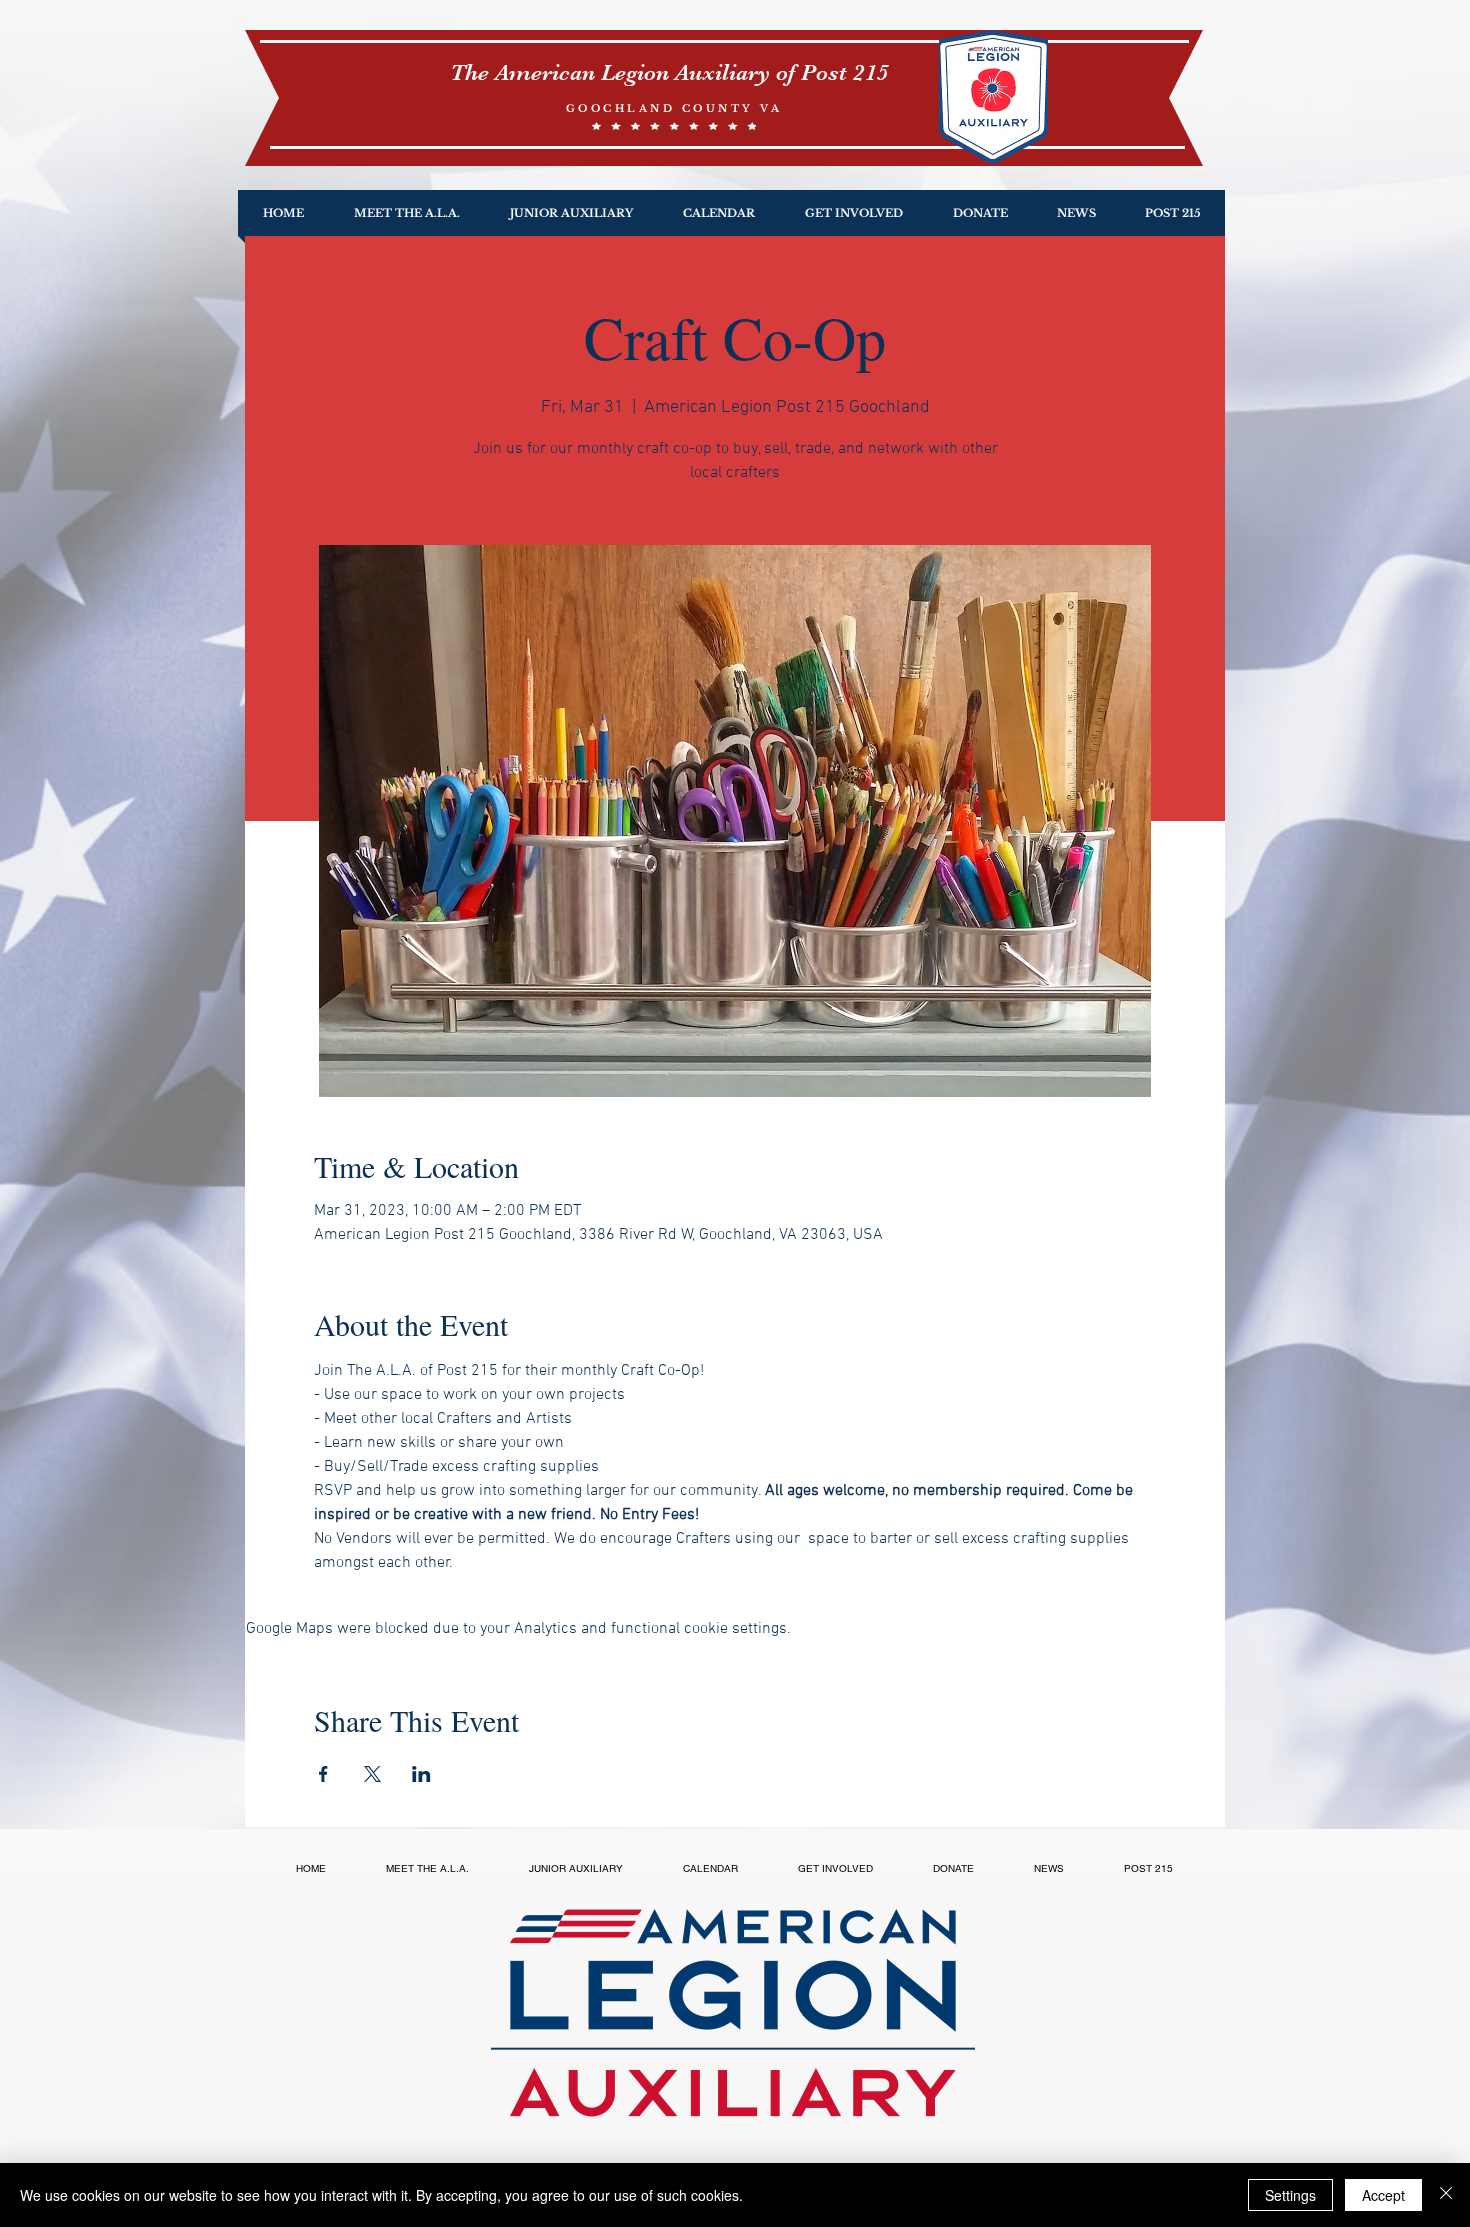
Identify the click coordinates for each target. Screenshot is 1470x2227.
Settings (1290, 2195)
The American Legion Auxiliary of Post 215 (669, 72)
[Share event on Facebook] (323, 1774)
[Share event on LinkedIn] (421, 1774)
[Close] (1446, 2195)
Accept (1383, 2195)
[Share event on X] (372, 1774)
